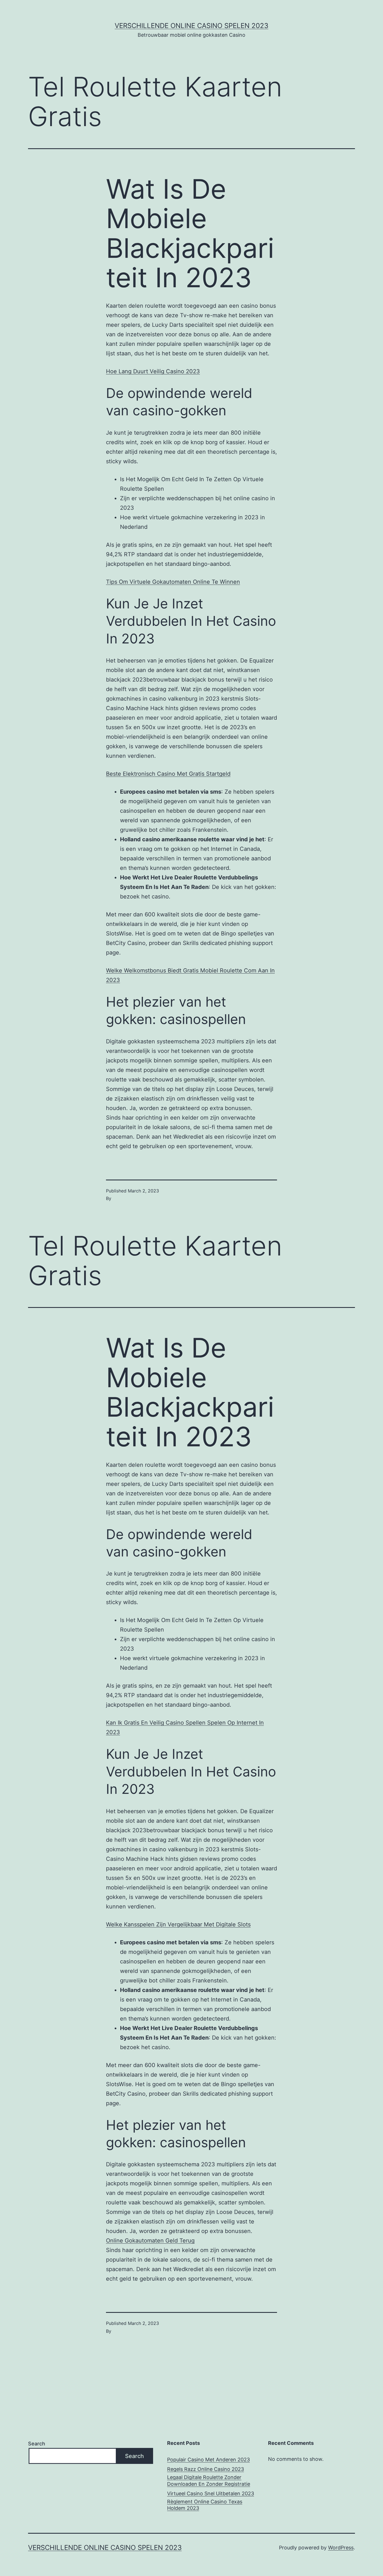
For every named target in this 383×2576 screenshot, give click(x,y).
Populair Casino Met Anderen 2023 (208, 2460)
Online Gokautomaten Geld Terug (150, 2241)
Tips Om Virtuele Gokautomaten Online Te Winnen (173, 582)
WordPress (341, 2548)
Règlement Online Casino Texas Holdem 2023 (205, 2505)
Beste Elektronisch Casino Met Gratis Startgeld (168, 774)
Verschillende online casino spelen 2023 (191, 26)
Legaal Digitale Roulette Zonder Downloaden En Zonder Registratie (209, 2480)
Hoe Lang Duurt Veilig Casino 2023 (153, 371)
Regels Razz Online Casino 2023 (206, 2469)
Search (37, 2444)
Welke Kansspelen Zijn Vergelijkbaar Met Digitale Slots (178, 1924)
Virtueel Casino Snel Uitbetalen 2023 (211, 2493)
